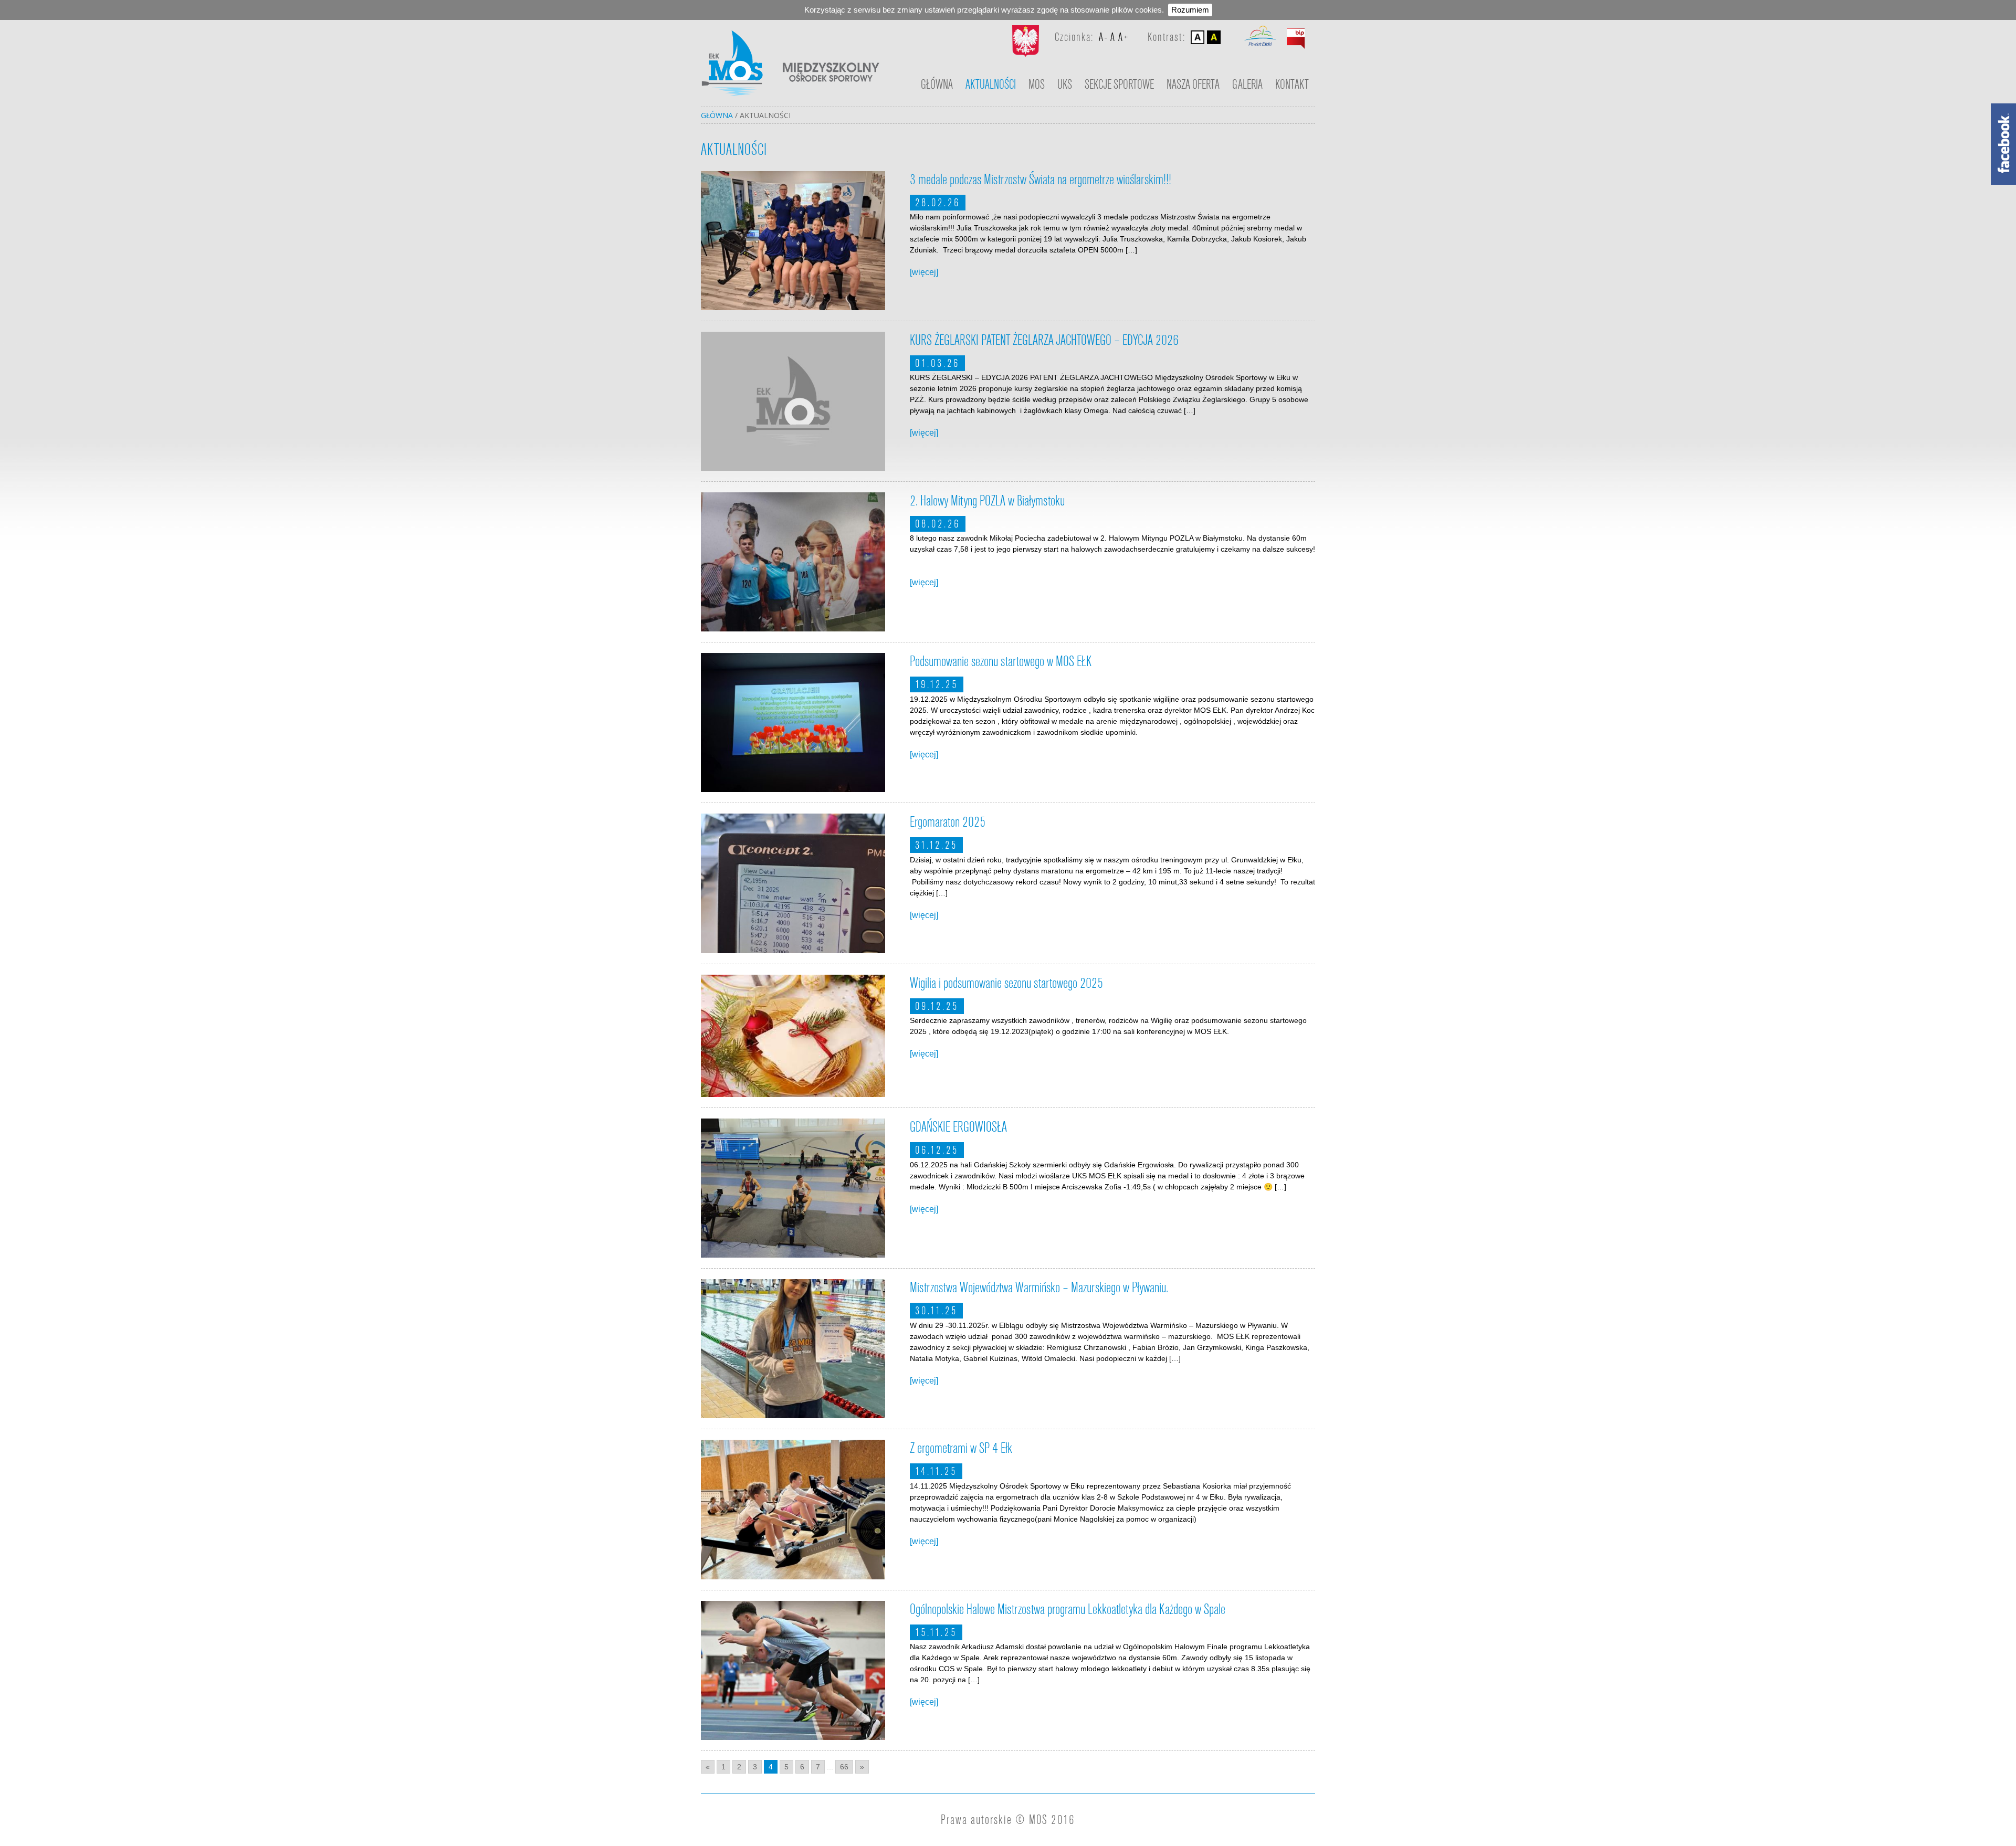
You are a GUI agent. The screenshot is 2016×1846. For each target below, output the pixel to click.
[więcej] (924, 272)
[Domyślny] (1198, 37)
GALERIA (1247, 85)
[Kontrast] (1214, 37)
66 (844, 1767)
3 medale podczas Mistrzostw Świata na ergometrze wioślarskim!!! (1041, 180)
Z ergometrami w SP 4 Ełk (961, 1448)
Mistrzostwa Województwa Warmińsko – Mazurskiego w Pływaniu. (1039, 1288)
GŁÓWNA (937, 85)
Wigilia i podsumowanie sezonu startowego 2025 (1006, 983)
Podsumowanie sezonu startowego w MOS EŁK (1001, 662)
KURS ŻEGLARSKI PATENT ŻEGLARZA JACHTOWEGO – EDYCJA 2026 (1044, 340)
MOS (1037, 85)
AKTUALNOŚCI (991, 85)
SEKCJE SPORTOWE (1119, 85)
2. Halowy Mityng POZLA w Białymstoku (987, 501)
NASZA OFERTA (1193, 85)
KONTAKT (1292, 85)
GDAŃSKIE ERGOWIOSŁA (958, 1127)
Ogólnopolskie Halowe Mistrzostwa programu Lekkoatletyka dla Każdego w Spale (1068, 1610)
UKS (1065, 85)
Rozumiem (1190, 10)
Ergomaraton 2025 (948, 822)
